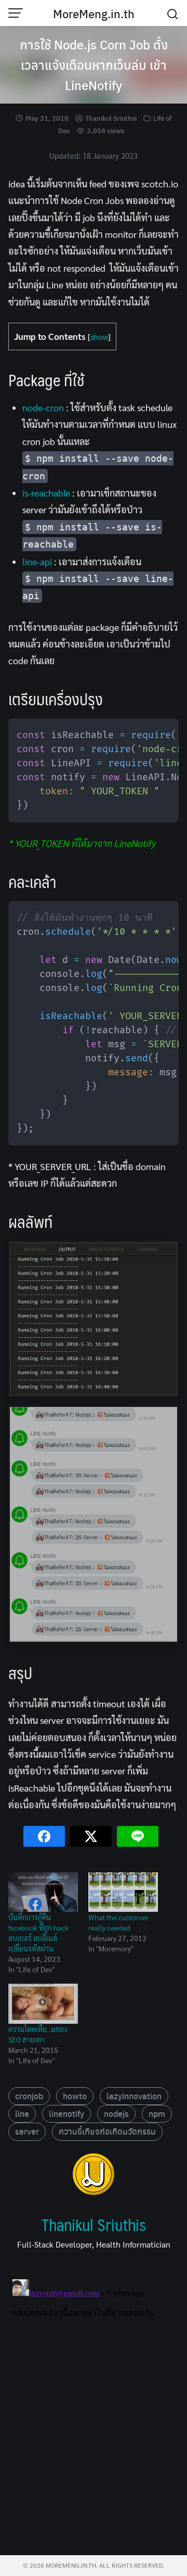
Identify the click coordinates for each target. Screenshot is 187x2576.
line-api (37, 561)
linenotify (66, 2114)
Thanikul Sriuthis (111, 118)
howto (75, 2096)
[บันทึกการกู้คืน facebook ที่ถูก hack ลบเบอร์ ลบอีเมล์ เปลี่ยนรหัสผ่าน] (43, 1892)
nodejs (116, 2114)
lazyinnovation (134, 2096)
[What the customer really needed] (123, 1892)
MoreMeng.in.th (94, 14)
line (22, 2114)
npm (157, 2114)
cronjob (29, 2096)
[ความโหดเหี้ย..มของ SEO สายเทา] (43, 2004)
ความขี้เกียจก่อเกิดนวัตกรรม (107, 2131)
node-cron (43, 407)
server (27, 2131)
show (99, 337)
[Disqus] (94, 2405)
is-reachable (46, 493)
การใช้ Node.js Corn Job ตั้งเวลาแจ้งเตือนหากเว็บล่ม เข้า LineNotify (94, 65)
